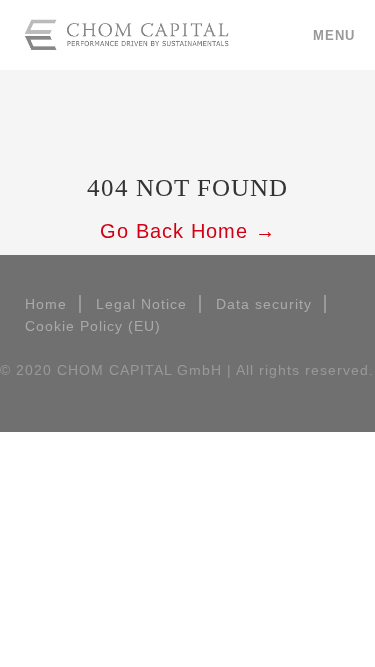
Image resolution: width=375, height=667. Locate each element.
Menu (334, 35)
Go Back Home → (188, 231)
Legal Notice (141, 304)
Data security (264, 304)
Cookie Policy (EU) (93, 326)
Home (46, 304)
